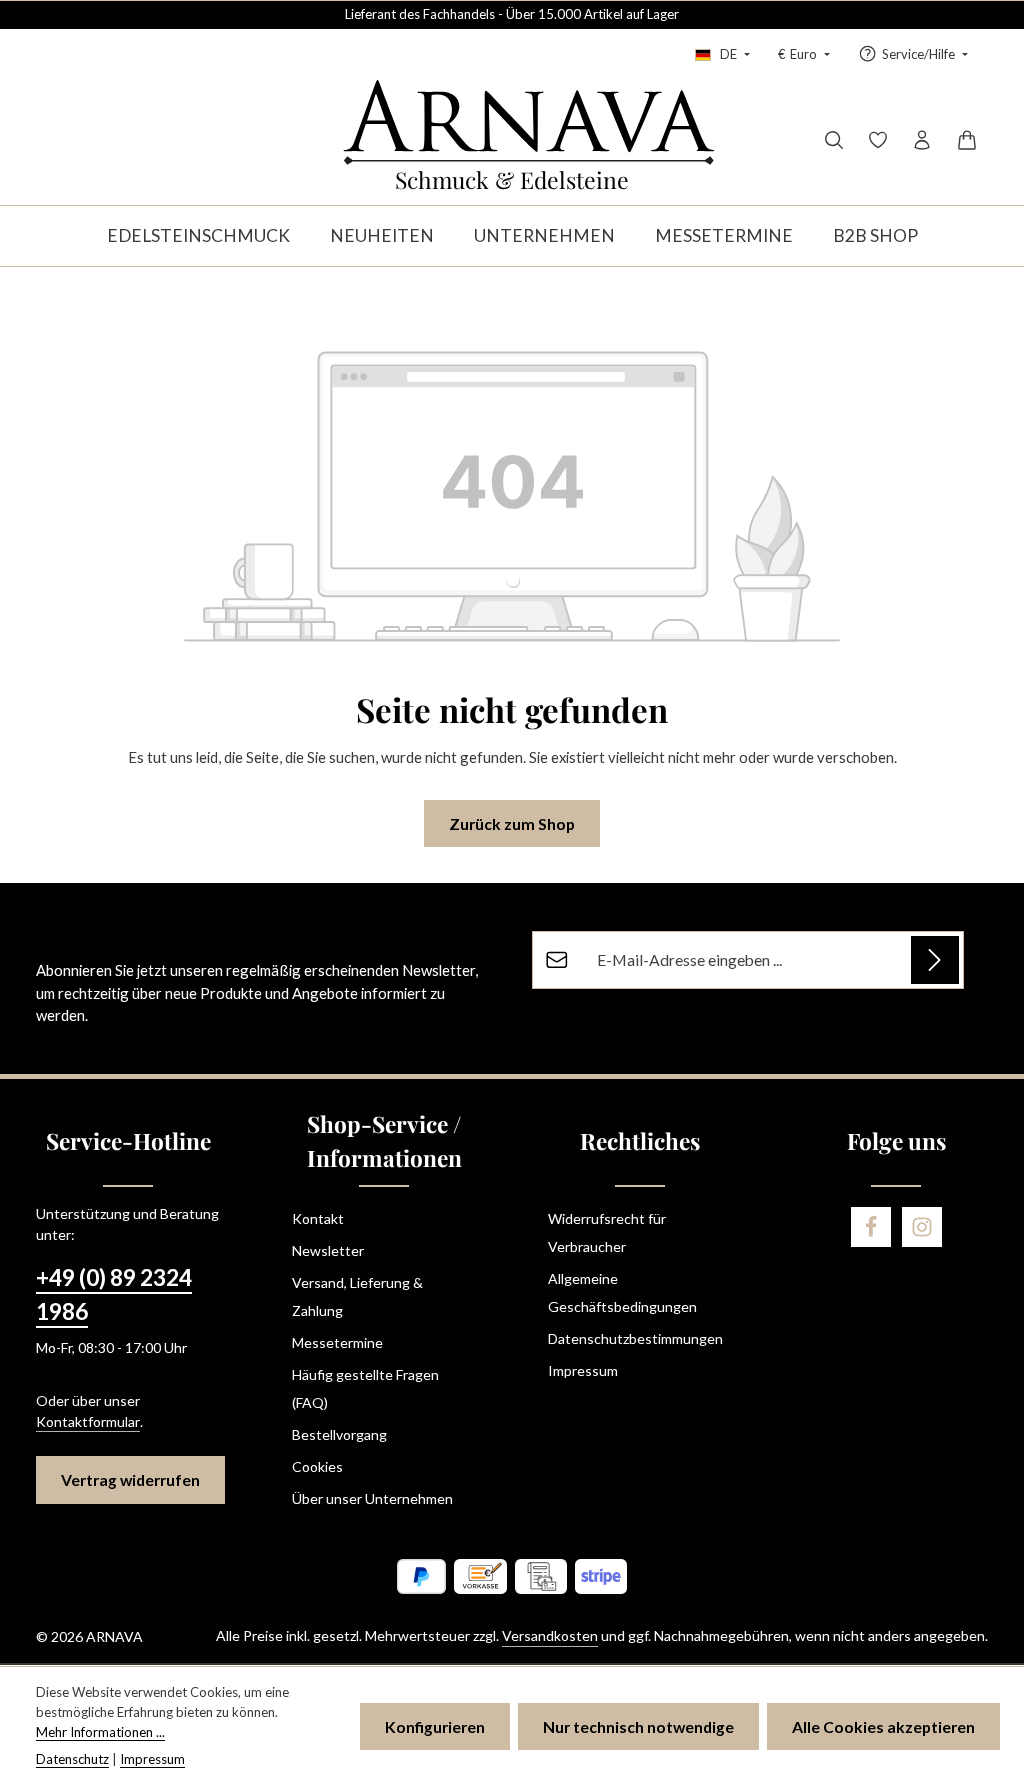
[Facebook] (871, 1227)
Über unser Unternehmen (372, 1498)
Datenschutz (72, 1759)
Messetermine (337, 1342)
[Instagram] (922, 1227)
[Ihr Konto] (922, 140)
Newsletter (328, 1250)
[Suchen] (834, 140)
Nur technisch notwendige (638, 1726)
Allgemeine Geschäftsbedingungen (622, 1292)
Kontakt (318, 1218)
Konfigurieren (435, 1726)
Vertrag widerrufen (130, 1479)
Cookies (317, 1466)
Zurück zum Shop (512, 823)
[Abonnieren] (935, 960)
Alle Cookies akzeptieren (883, 1726)
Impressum (583, 1370)
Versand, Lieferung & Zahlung (357, 1296)
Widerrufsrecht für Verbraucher (607, 1232)
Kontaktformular (88, 1421)
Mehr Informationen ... (100, 1732)
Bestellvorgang (339, 1434)
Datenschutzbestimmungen (635, 1338)
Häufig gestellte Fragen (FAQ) (365, 1388)
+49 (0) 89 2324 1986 (114, 1294)
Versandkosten (550, 1635)
